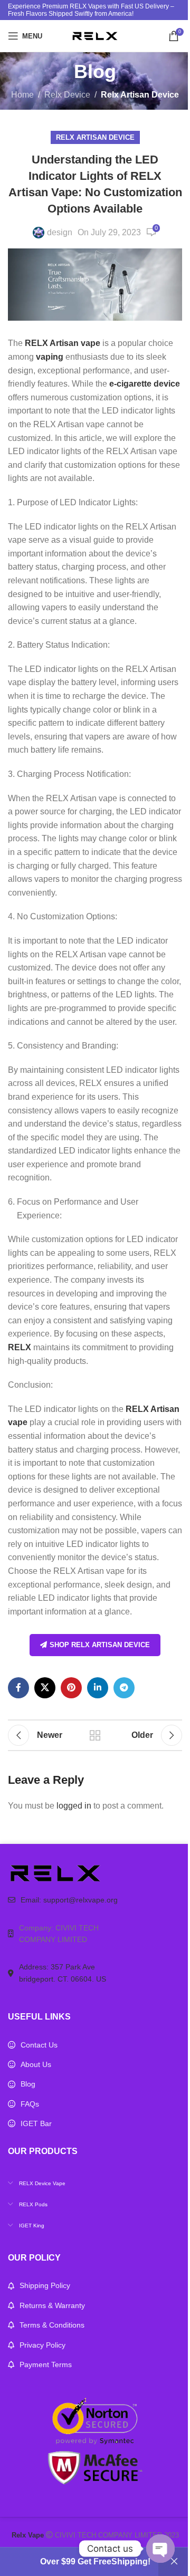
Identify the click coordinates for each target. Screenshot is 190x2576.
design (60, 232)
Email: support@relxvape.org (69, 1900)
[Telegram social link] (124, 1688)
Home (22, 95)
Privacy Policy (42, 2345)
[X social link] (45, 1688)
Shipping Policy (45, 2285)
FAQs (30, 2104)
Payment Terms (46, 2364)
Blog (28, 2084)
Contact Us (39, 2045)
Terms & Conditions (52, 2325)
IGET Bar (36, 2123)
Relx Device (67, 95)
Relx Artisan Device (140, 95)
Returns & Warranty (52, 2305)
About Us (36, 2064)
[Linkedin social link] (98, 1688)
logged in (74, 1806)
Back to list (95, 1735)
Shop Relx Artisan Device (100, 1645)
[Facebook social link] (18, 1688)
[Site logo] (95, 35)
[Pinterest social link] (71, 1688)
